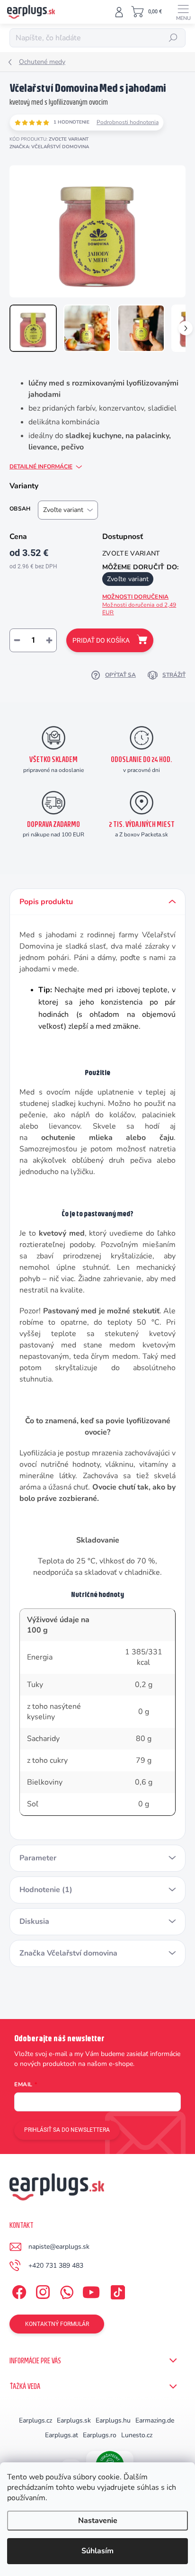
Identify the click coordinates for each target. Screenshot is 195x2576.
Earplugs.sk (74, 2420)
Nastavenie (98, 2521)
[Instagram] (41, 2290)
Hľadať (173, 38)
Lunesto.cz (137, 2435)
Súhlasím (97, 2551)
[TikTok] (116, 2290)
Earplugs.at (62, 2435)
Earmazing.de (155, 2420)
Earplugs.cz (35, 2420)
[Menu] (183, 12)
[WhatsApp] (65, 2290)
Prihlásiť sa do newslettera (67, 2130)
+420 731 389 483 (56, 2266)
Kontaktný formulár (57, 2324)
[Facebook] (18, 2290)
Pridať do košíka (101, 640)
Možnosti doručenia (139, 605)
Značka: (49, 147)
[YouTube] (91, 2290)
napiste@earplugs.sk (59, 2247)
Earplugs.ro (100, 2435)
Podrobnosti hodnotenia (128, 122)
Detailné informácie (41, 467)
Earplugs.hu (113, 2420)
